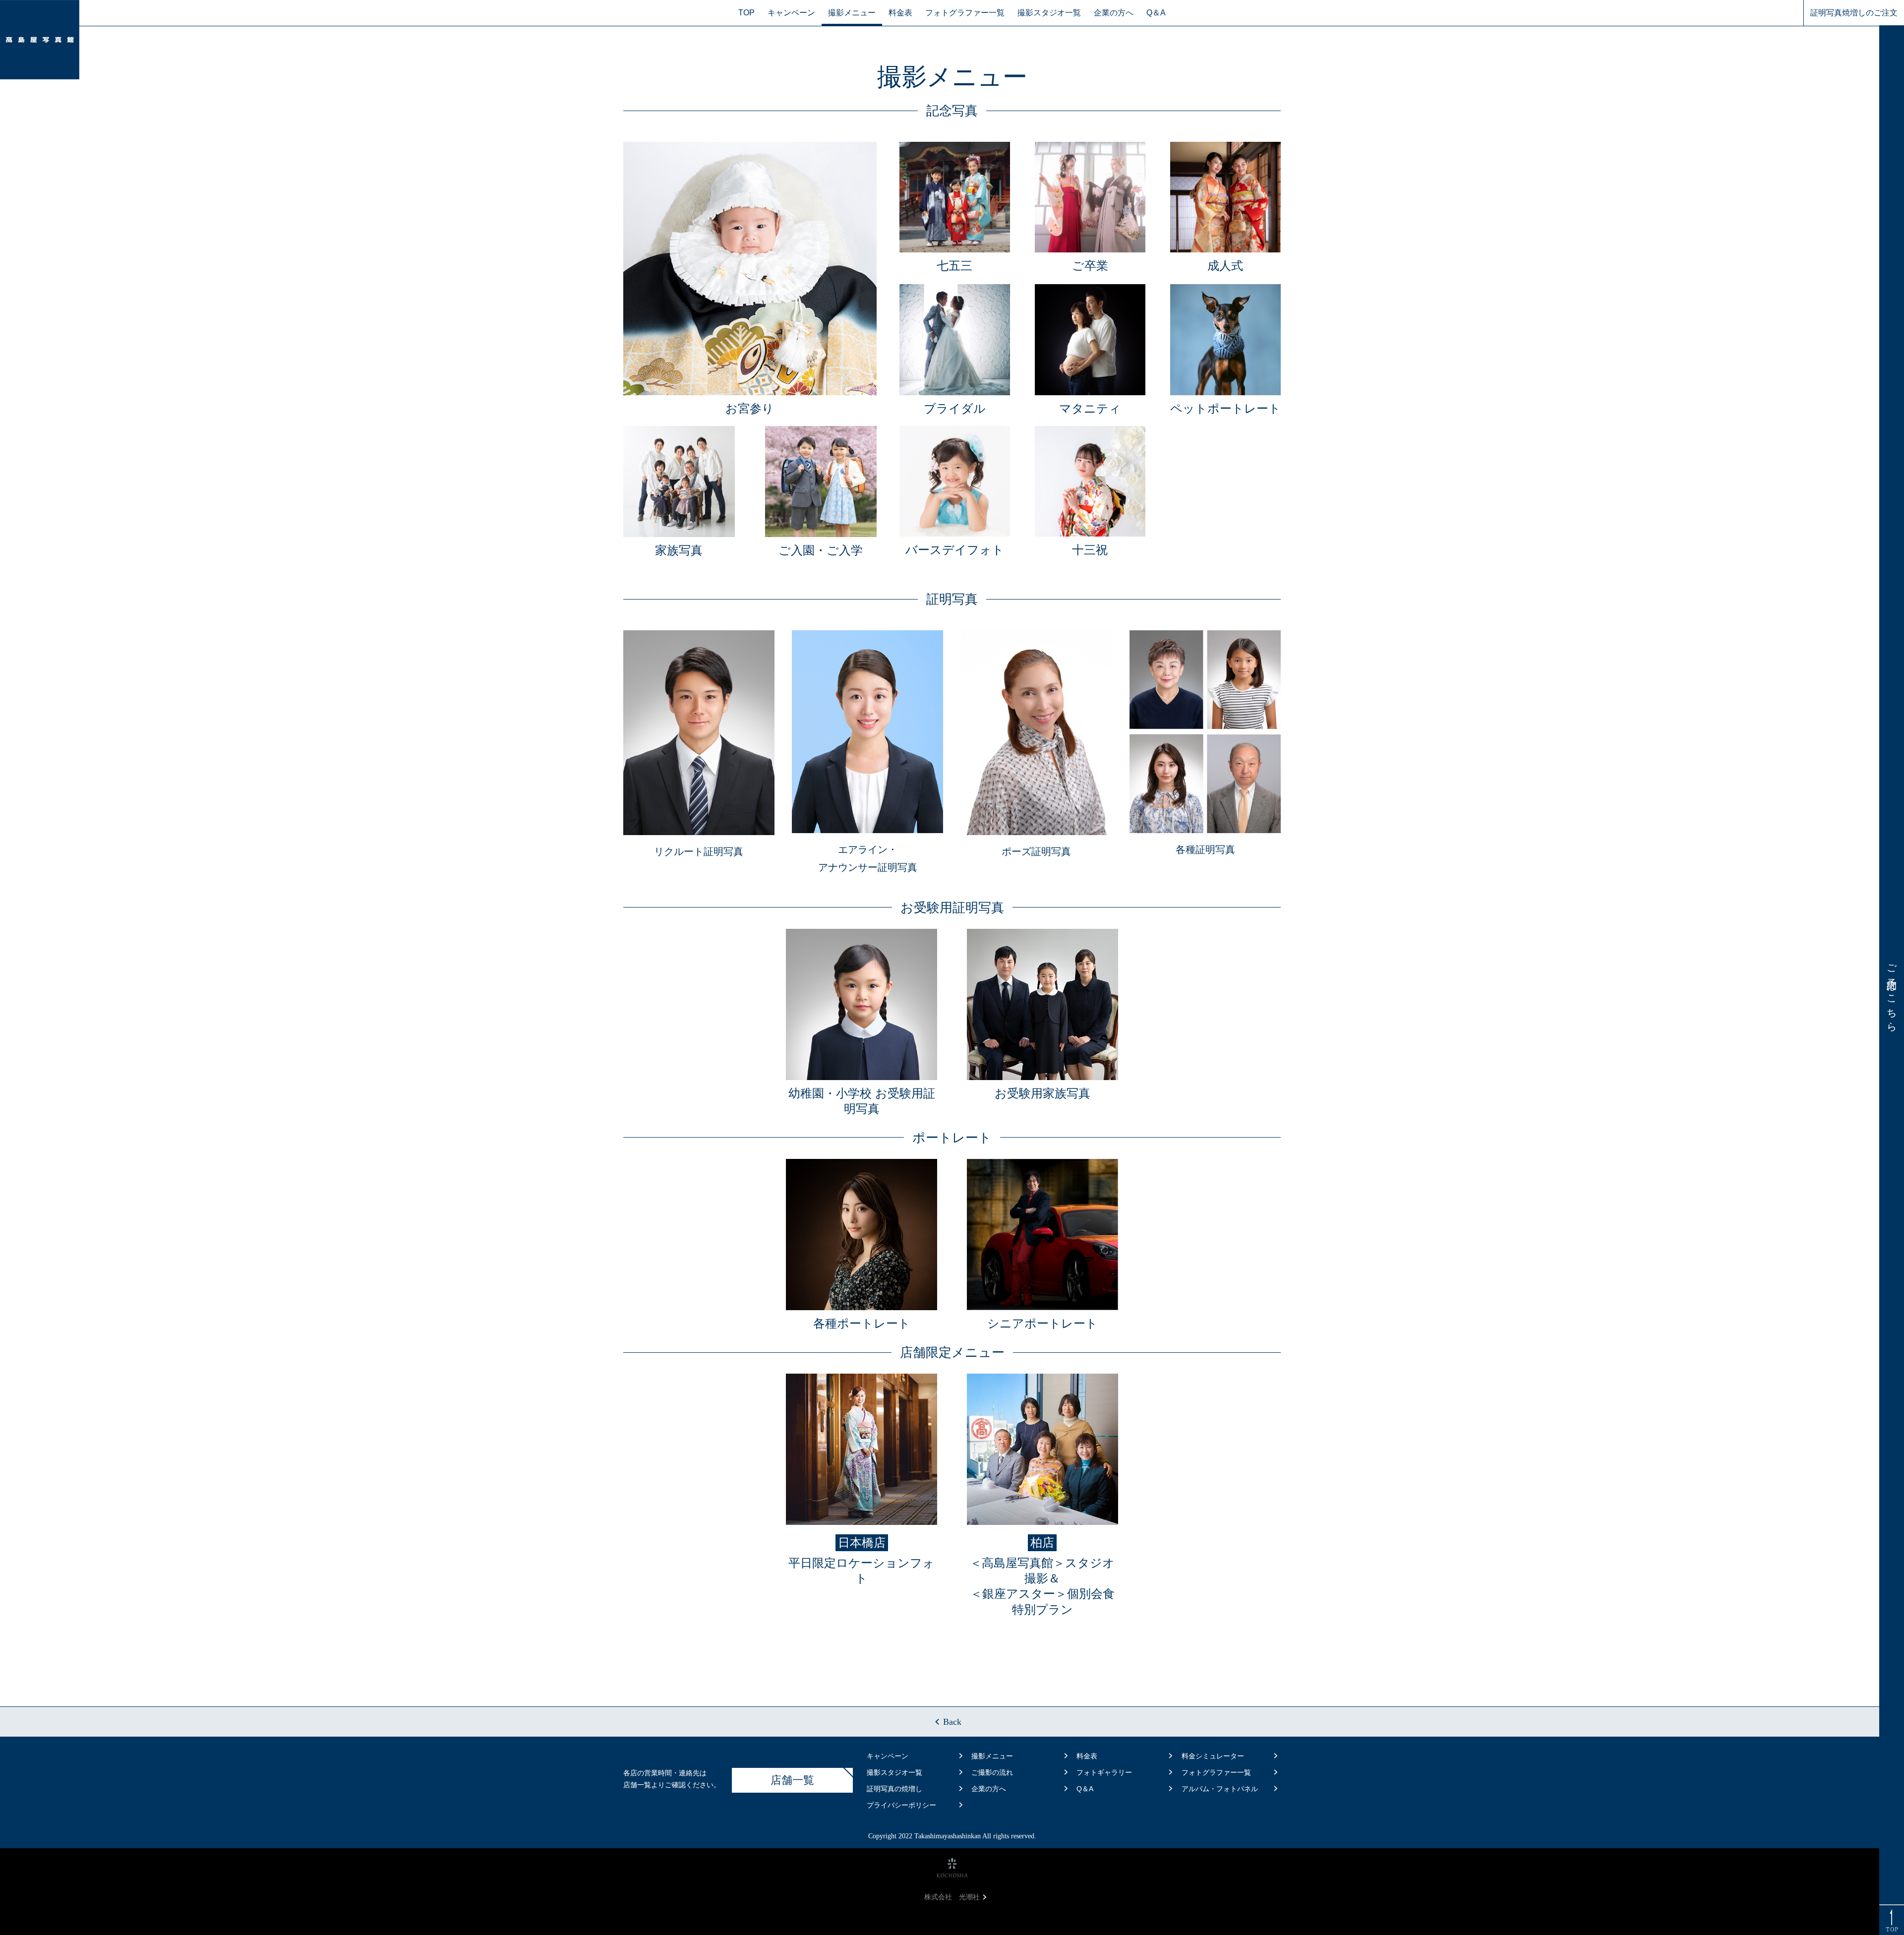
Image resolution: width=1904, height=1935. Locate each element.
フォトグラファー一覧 (965, 13)
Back (952, 1722)
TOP (746, 13)
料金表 (900, 13)
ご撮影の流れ (992, 1772)
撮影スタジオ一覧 (1049, 13)
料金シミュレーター (1213, 1756)
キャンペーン (791, 13)
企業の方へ (1114, 13)
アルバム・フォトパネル (1220, 1789)
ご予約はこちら (1892, 993)
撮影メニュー (852, 13)
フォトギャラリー (1104, 1772)
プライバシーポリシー (901, 1805)
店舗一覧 (792, 1780)
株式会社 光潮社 (952, 1897)
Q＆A (1156, 13)
